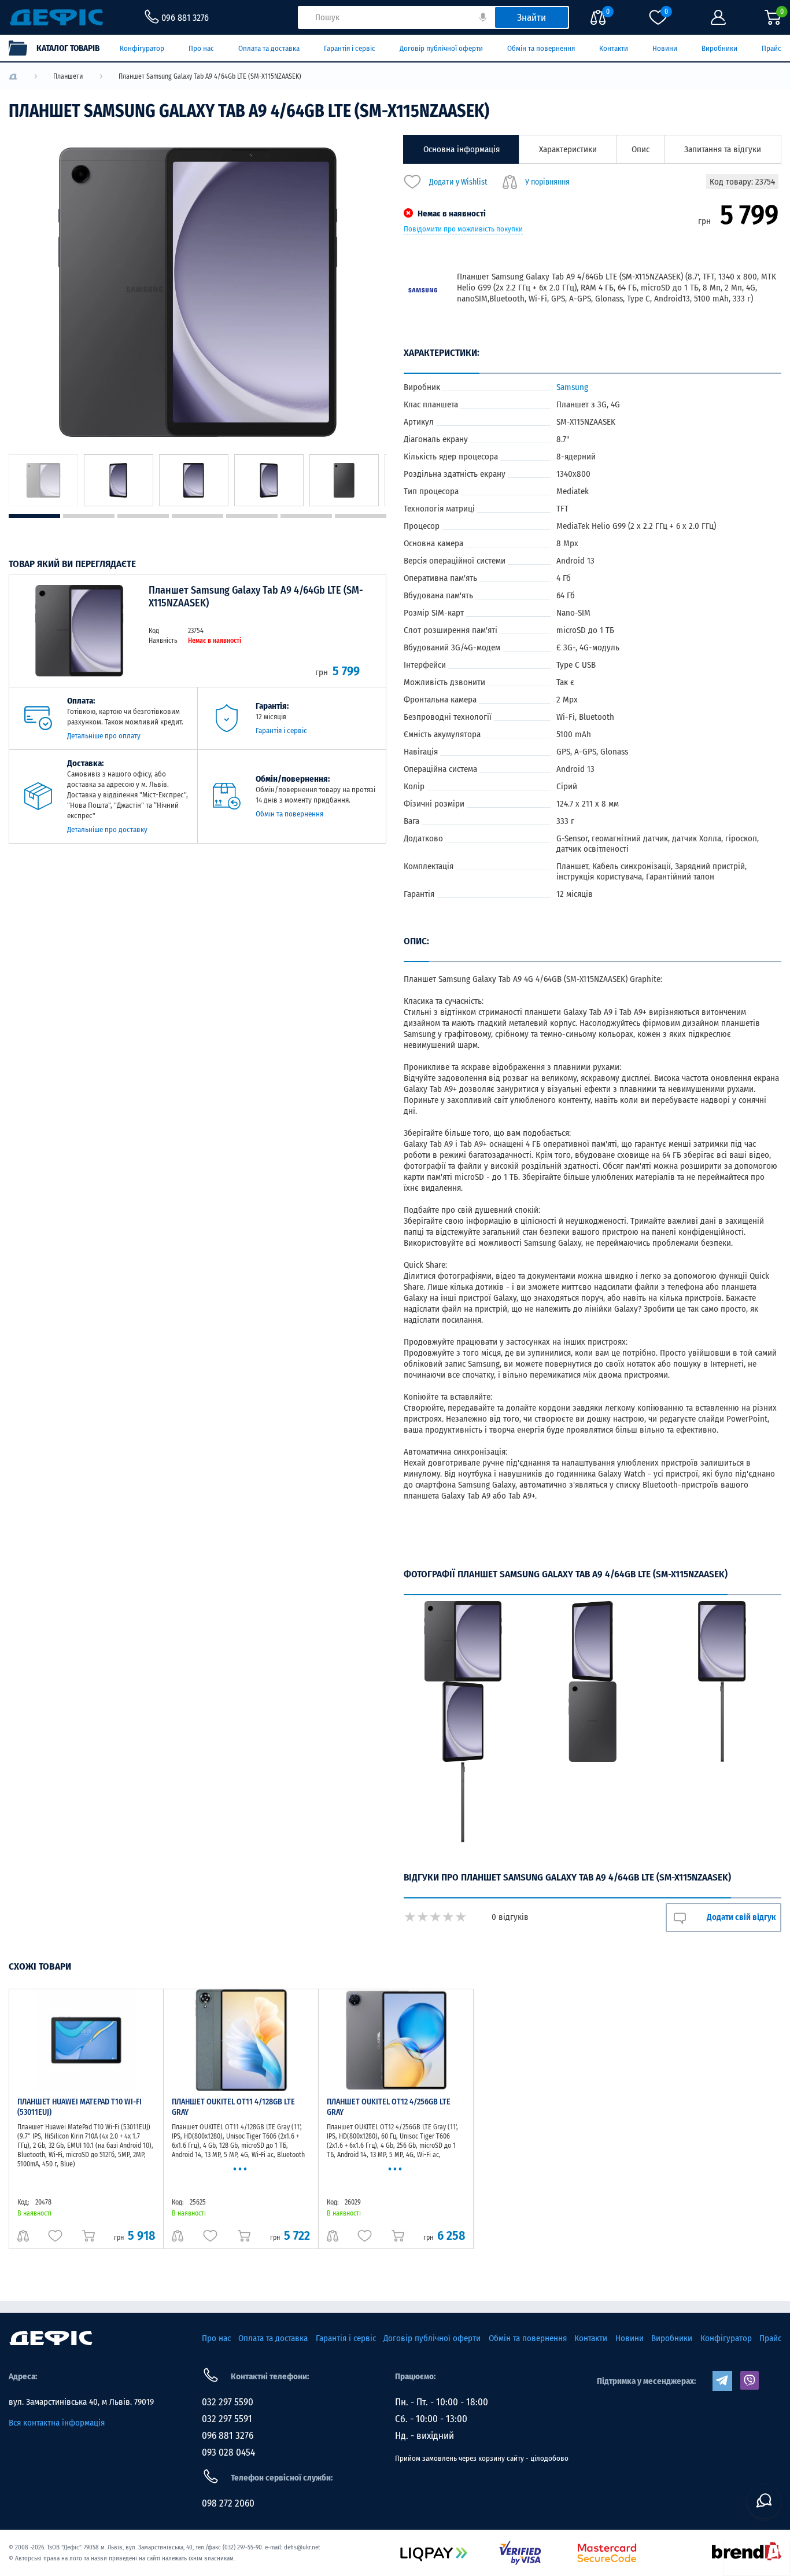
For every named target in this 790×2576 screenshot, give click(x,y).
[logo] (13, 77)
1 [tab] (34, 516)
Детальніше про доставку (107, 829)
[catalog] (60, 48)
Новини (665, 48)
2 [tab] (89, 516)
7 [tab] (361, 516)
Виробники (719, 48)
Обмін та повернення (541, 48)
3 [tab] (143, 516)
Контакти (614, 48)
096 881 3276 (228, 2436)
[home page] (51, 2338)
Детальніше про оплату (104, 736)
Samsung (572, 387)
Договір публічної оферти (441, 48)
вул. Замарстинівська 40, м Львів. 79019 (81, 2402)
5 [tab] (252, 516)
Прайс (771, 48)
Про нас (201, 48)
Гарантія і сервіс (350, 48)
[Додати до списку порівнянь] (23, 2236)
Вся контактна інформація (57, 2423)
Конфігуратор (142, 48)
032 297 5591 (227, 2419)
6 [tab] (306, 516)
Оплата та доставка (269, 48)
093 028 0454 (228, 2452)
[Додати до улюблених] (55, 2236)
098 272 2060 (228, 2503)
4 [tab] (197, 516)
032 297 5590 (228, 2402)
